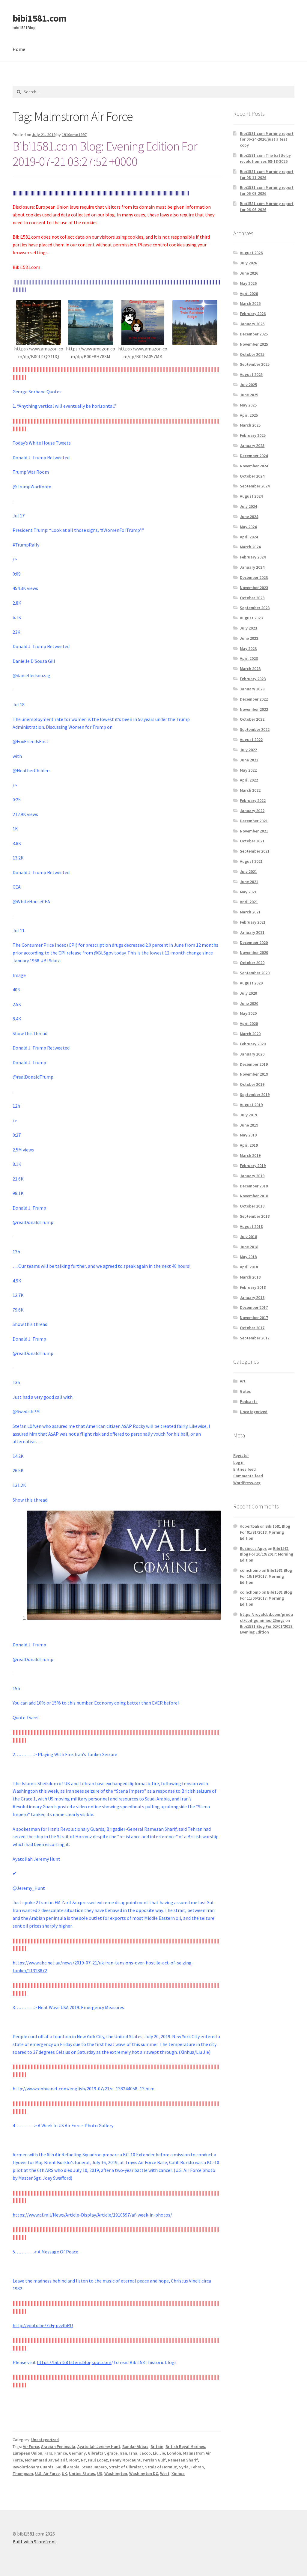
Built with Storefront (34, 2542)
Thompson (23, 2473)
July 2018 (248, 1237)
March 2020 (250, 1034)
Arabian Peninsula (58, 2446)
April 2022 (249, 780)
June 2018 (249, 1247)
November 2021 (254, 831)
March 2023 (250, 669)
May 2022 (248, 770)
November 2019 (254, 1074)
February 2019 (253, 1166)
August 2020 (251, 983)
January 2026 (252, 324)
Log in (239, 1462)
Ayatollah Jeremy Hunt (99, 2446)
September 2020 (255, 973)
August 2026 (251, 253)
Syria (184, 2467)
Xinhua (178, 2473)
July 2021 (248, 871)
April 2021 (249, 902)
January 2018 (252, 1297)
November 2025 (254, 344)
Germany (77, 2453)
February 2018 (253, 1287)
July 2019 (248, 1115)
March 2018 (250, 1277)
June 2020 (249, 1003)
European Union (27, 2453)
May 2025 (248, 405)
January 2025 (252, 445)
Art (243, 1381)
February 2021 (253, 922)
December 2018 (254, 1186)
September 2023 (255, 608)
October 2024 (252, 476)
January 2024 (252, 567)
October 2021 (252, 841)
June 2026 (249, 273)
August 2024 (251, 496)
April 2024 (249, 537)
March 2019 (250, 1155)
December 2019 (254, 1064)
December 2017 (254, 1307)
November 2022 (254, 709)
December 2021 (254, 821)
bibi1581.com (39, 18)
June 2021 (249, 882)
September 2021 (255, 851)
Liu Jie (159, 2453)
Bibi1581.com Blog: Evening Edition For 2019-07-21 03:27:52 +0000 (106, 154)
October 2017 (252, 1328)
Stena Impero (94, 2467)
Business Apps (253, 1548)
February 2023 (253, 679)
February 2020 (253, 1044)
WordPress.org (247, 1483)
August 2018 (251, 1226)
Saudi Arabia (67, 2467)
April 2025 (249, 415)
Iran (123, 2453)
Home (19, 49)
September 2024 (255, 486)
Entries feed (244, 1469)
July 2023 (248, 628)
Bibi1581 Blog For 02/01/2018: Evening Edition (267, 1629)
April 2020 (249, 1023)
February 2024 (253, 557)
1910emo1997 (74, 135)
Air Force (31, 2446)
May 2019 (248, 1135)
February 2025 (253, 435)
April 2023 (249, 658)
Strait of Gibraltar (126, 2467)
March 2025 (250, 425)
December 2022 (254, 699)
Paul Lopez (98, 2460)
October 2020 (252, 963)
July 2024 (248, 506)
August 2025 (251, 374)
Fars (48, 2453)
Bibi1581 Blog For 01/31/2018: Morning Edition (265, 1532)
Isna (133, 2453)
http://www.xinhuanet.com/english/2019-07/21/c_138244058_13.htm (83, 2089)
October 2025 (252, 354)
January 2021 (252, 932)
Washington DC (144, 2473)
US (100, 2473)
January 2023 (252, 689)
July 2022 (248, 750)
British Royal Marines (185, 2446)
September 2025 (255, 364)
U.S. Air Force (47, 2473)
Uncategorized (45, 2440)
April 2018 (249, 1267)
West (165, 2473)
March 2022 (250, 790)
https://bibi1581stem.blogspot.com (74, 2362)
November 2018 (254, 1196)
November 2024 (254, 466)
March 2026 (250, 303)
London (174, 2453)
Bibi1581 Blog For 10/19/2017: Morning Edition (267, 1554)
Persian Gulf (154, 2460)
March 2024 (250, 547)
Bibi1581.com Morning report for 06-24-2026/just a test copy (267, 139)
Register (241, 1455)
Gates (245, 1391)
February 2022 (253, 800)
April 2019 (249, 1145)
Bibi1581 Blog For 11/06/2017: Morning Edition (266, 1598)
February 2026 (253, 314)
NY (83, 2460)
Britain (157, 2446)
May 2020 (248, 1013)
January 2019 (252, 1176)
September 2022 (255, 729)
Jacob (145, 2453)
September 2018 (255, 1216)
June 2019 (249, 1125)
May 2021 (248, 892)
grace (112, 2453)
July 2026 (248, 263)
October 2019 (252, 1084)
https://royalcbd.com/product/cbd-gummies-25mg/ (266, 1617)
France (61, 2453)
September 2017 (255, 1338)
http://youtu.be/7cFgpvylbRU (43, 2325)
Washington (116, 2473)
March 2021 (250, 912)
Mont (74, 2460)
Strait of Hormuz (161, 2467)
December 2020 (254, 943)
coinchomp (250, 1570)
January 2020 (252, 1054)
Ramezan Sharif (183, 2460)
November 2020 (254, 952)
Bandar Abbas (135, 2446)
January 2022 (252, 811)
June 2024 (249, 517)
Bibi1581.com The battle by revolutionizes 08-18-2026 (265, 158)
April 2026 (249, 293)
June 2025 (249, 395)
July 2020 (248, 993)
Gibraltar (96, 2453)
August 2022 (251, 740)
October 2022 (252, 719)
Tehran (197, 2467)
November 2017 (254, 1318)
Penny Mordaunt (125, 2460)
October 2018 (252, 1206)
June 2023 (249, 638)
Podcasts (249, 1401)
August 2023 (251, 618)
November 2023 (254, 588)
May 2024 (248, 527)
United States (82, 2473)
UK (64, 2473)
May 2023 (248, 648)
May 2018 (248, 1257)
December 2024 (254, 456)
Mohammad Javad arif (46, 2460)
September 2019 (255, 1094)
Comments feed (248, 1476)
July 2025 (248, 385)
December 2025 (254, 334)
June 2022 (249, 760)
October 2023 (252, 598)
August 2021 (251, 861)
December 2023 (254, 577)
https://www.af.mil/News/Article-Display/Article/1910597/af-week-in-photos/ (92, 2215)
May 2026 (248, 283)
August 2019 (251, 1105)
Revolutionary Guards (33, 2467)
